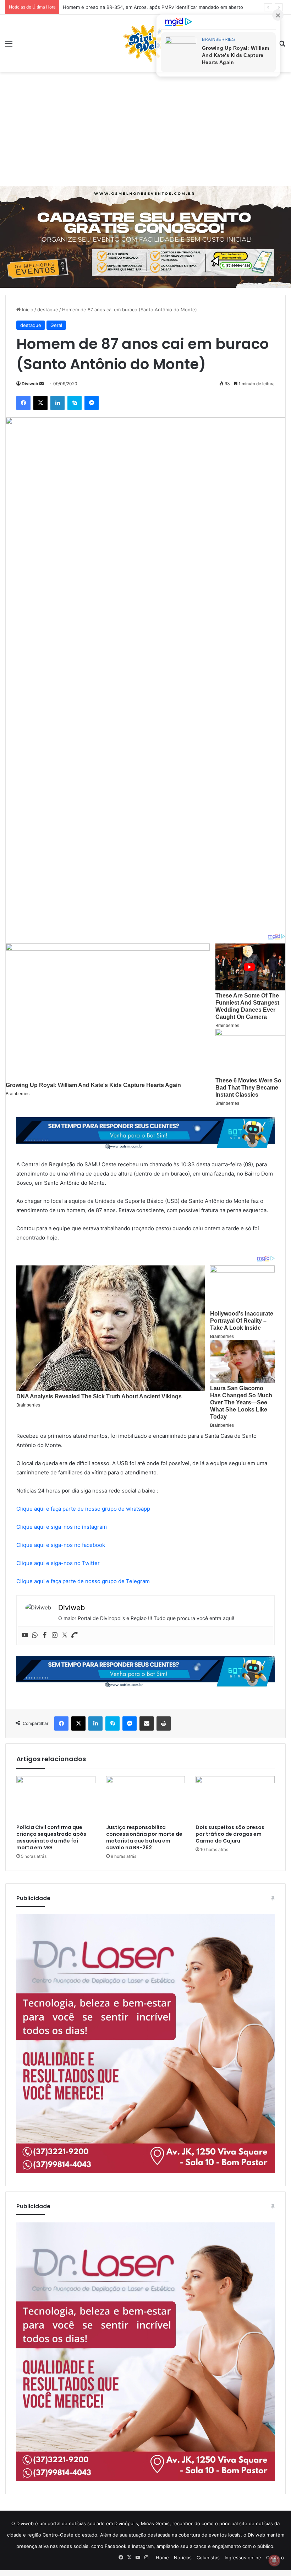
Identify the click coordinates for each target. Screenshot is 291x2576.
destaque (48, 310)
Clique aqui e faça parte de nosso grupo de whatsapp (83, 1509)
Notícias (183, 2558)
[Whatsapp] (35, 1635)
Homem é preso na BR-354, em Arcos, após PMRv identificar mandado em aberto (153, 7)
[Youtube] (25, 1635)
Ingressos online (243, 2558)
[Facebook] (45, 1635)
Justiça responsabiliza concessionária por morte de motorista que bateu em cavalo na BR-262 (144, 1837)
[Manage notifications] (274, 2560)
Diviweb (30, 384)
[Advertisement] (145, 129)
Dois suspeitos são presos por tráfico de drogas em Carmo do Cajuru (230, 1834)
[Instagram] (55, 1635)
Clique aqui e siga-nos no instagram (62, 1527)
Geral (56, 325)
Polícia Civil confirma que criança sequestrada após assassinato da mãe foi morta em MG (51, 1837)
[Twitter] (65, 1635)
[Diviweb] (145, 43)
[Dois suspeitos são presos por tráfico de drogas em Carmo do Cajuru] (235, 1798)
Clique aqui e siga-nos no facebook (61, 1545)
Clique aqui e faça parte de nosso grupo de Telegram (83, 1581)
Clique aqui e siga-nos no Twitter (58, 1563)
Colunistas (208, 2558)
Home (162, 2558)
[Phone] (75, 1635)
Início (27, 310)
